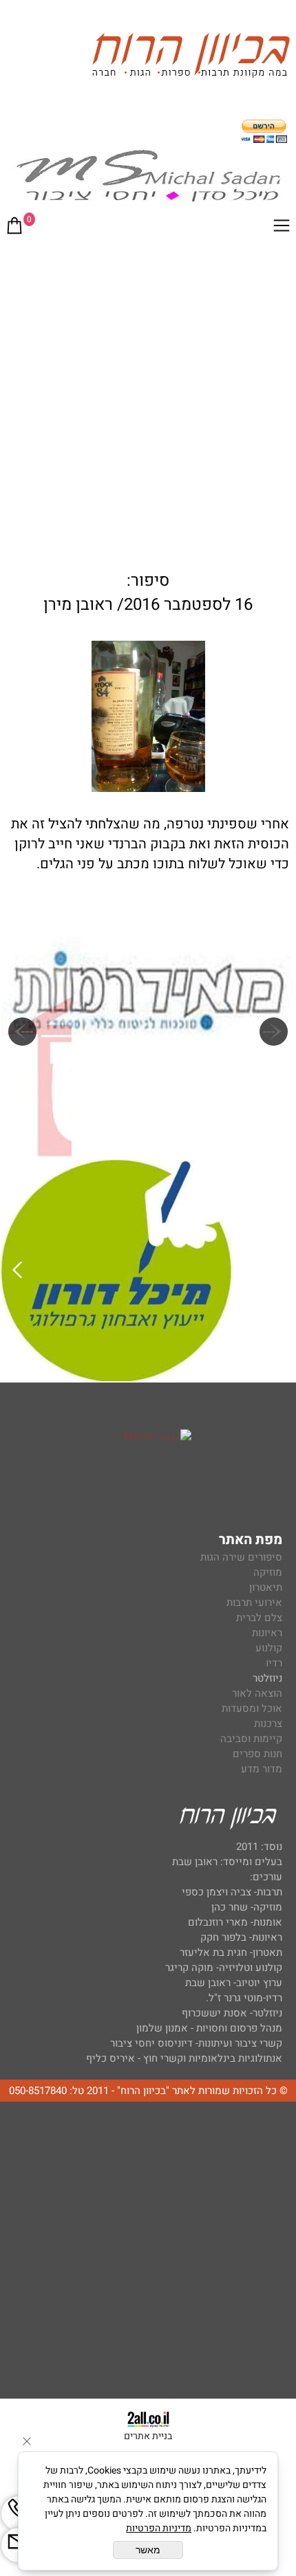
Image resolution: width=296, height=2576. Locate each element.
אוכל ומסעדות (252, 1708)
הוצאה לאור (257, 1693)
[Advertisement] (148, 400)
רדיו (274, 1663)
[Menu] (282, 228)
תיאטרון (266, 1587)
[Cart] (14, 228)
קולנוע (267, 1648)
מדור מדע (262, 1769)
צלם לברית (259, 1618)
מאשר (148, 2550)
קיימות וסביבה (251, 1739)
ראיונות (267, 1633)
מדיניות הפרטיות (159, 2528)
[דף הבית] (191, 57)
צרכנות (268, 1724)
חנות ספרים (257, 1754)
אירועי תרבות (254, 1603)
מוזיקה (268, 1572)
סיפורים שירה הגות (241, 1557)
